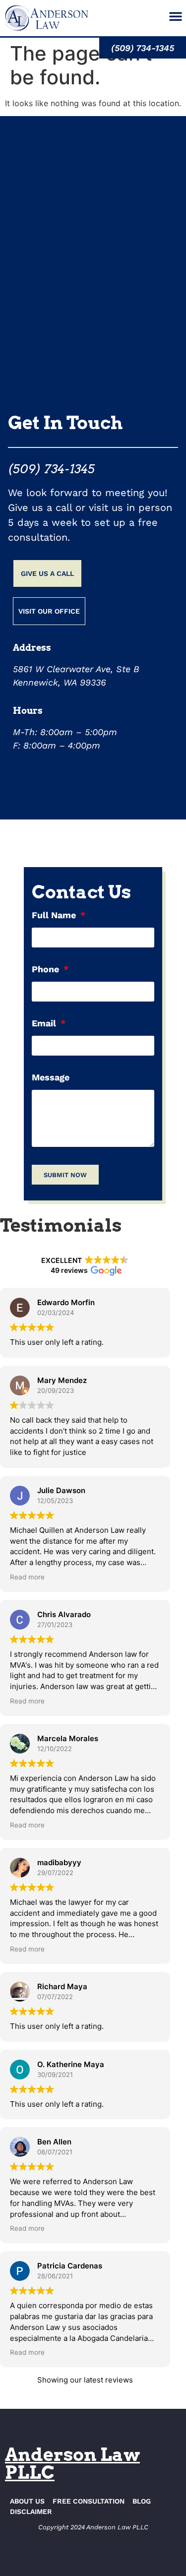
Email (45, 1024)
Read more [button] (27, 1577)
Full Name (55, 915)
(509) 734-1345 (51, 469)
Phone (47, 970)
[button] (176, 16)
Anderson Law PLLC (72, 2463)
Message (51, 1078)
